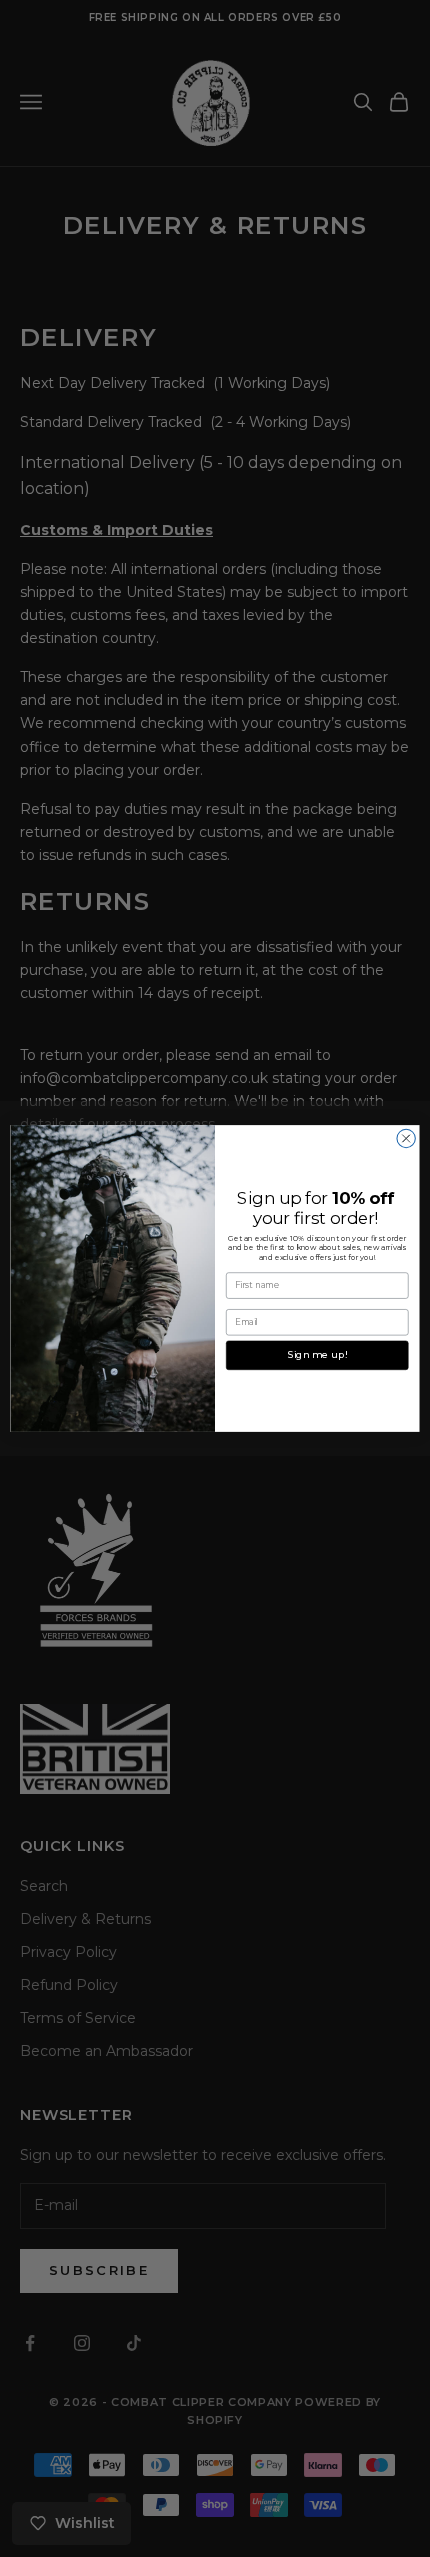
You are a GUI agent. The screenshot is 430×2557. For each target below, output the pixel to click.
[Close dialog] (406, 1138)
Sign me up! (317, 1355)
